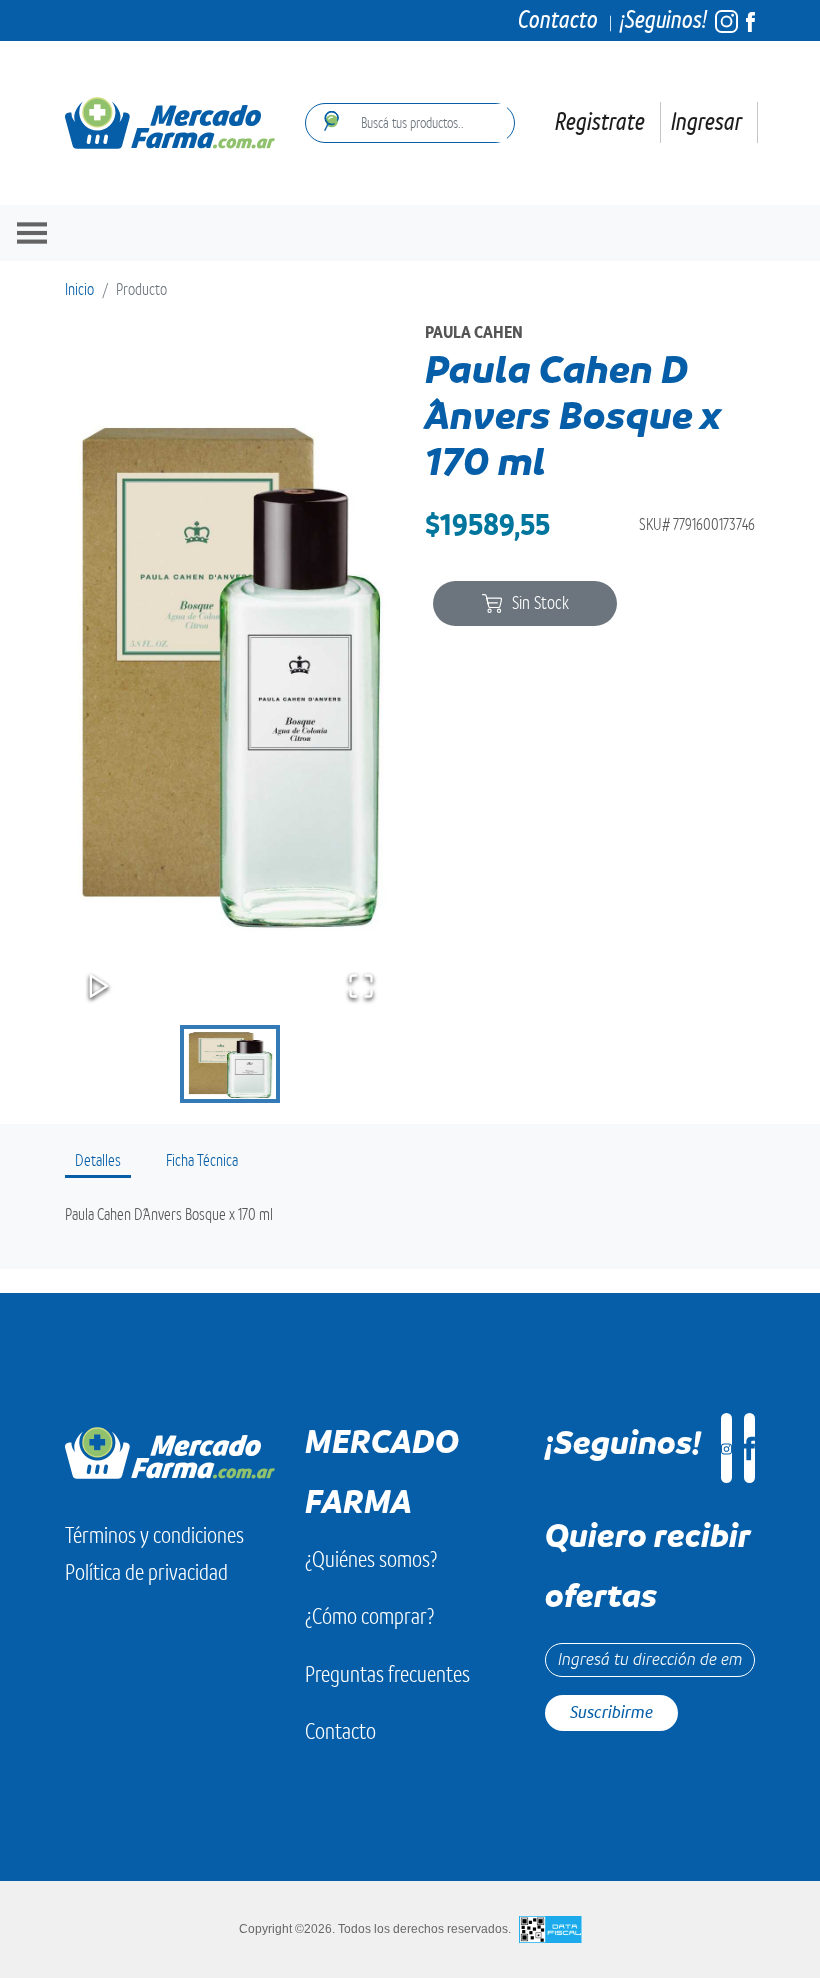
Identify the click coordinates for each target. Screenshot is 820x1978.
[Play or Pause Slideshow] (99, 986)
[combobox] (428, 123)
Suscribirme (611, 1712)
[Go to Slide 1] (230, 1064)
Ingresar (706, 121)
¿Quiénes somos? (371, 1559)
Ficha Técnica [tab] (202, 1161)
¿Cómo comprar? (369, 1616)
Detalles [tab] (98, 1161)
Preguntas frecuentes (387, 1674)
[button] (230, 670)
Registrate (600, 121)
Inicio (79, 290)
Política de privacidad (146, 1572)
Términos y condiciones (154, 1535)
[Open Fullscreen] (361, 986)
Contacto (558, 19)
